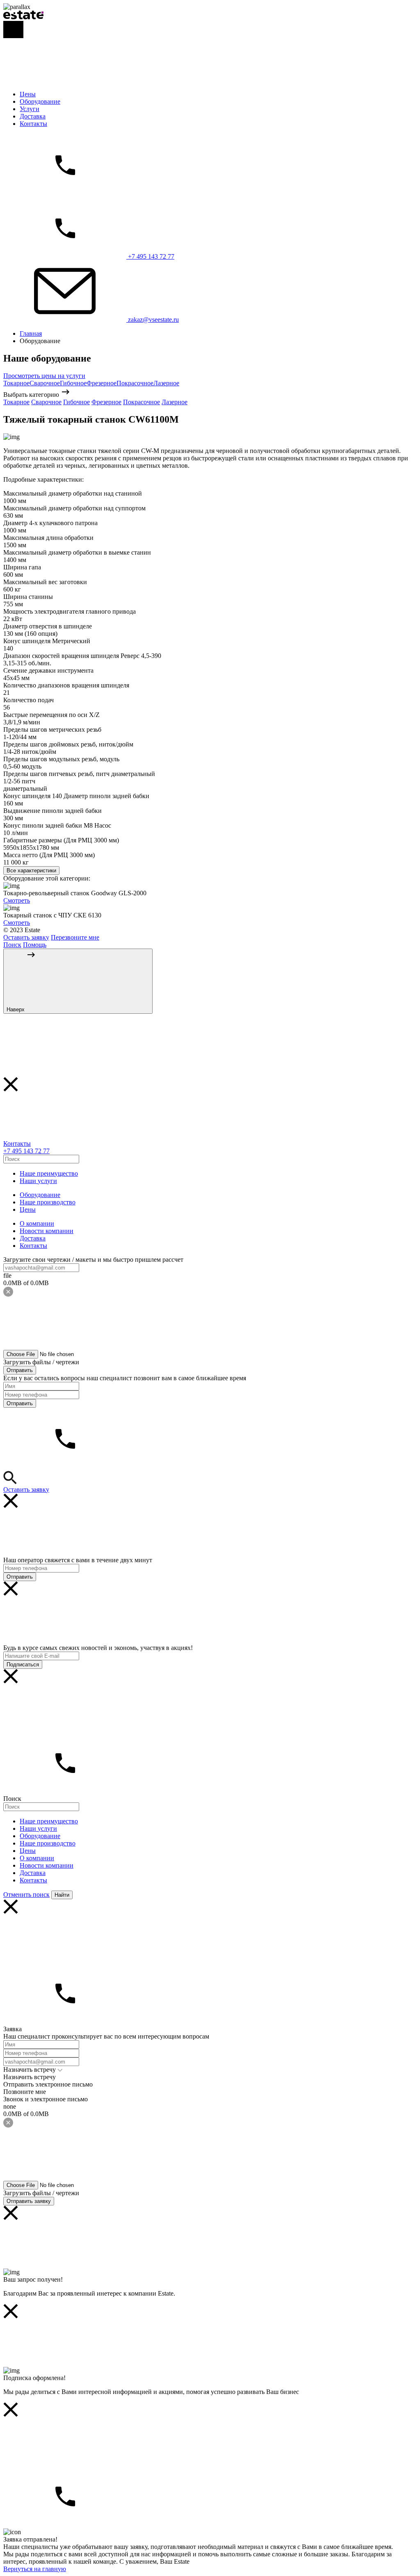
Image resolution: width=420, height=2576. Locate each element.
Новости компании (47, 1231)
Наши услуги (38, 1181)
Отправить (20, 1370)
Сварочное (45, 383)
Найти (62, 1895)
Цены (28, 94)
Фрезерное (102, 383)
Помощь (35, 945)
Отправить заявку (29, 2201)
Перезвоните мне (75, 937)
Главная (31, 333)
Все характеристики (31, 870)
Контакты (33, 124)
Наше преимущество (49, 1173)
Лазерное (166, 383)
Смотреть (17, 900)
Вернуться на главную (35, 2569)
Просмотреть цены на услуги (44, 376)
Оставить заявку (26, 937)
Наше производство (48, 1202)
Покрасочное (135, 383)
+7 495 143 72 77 (26, 1151)
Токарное (16, 383)
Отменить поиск (26, 1894)
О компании (37, 1223)
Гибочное (73, 383)
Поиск (12, 945)
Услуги (30, 109)
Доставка (33, 116)
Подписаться (23, 1665)
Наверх (16, 1009)
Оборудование (40, 101)
